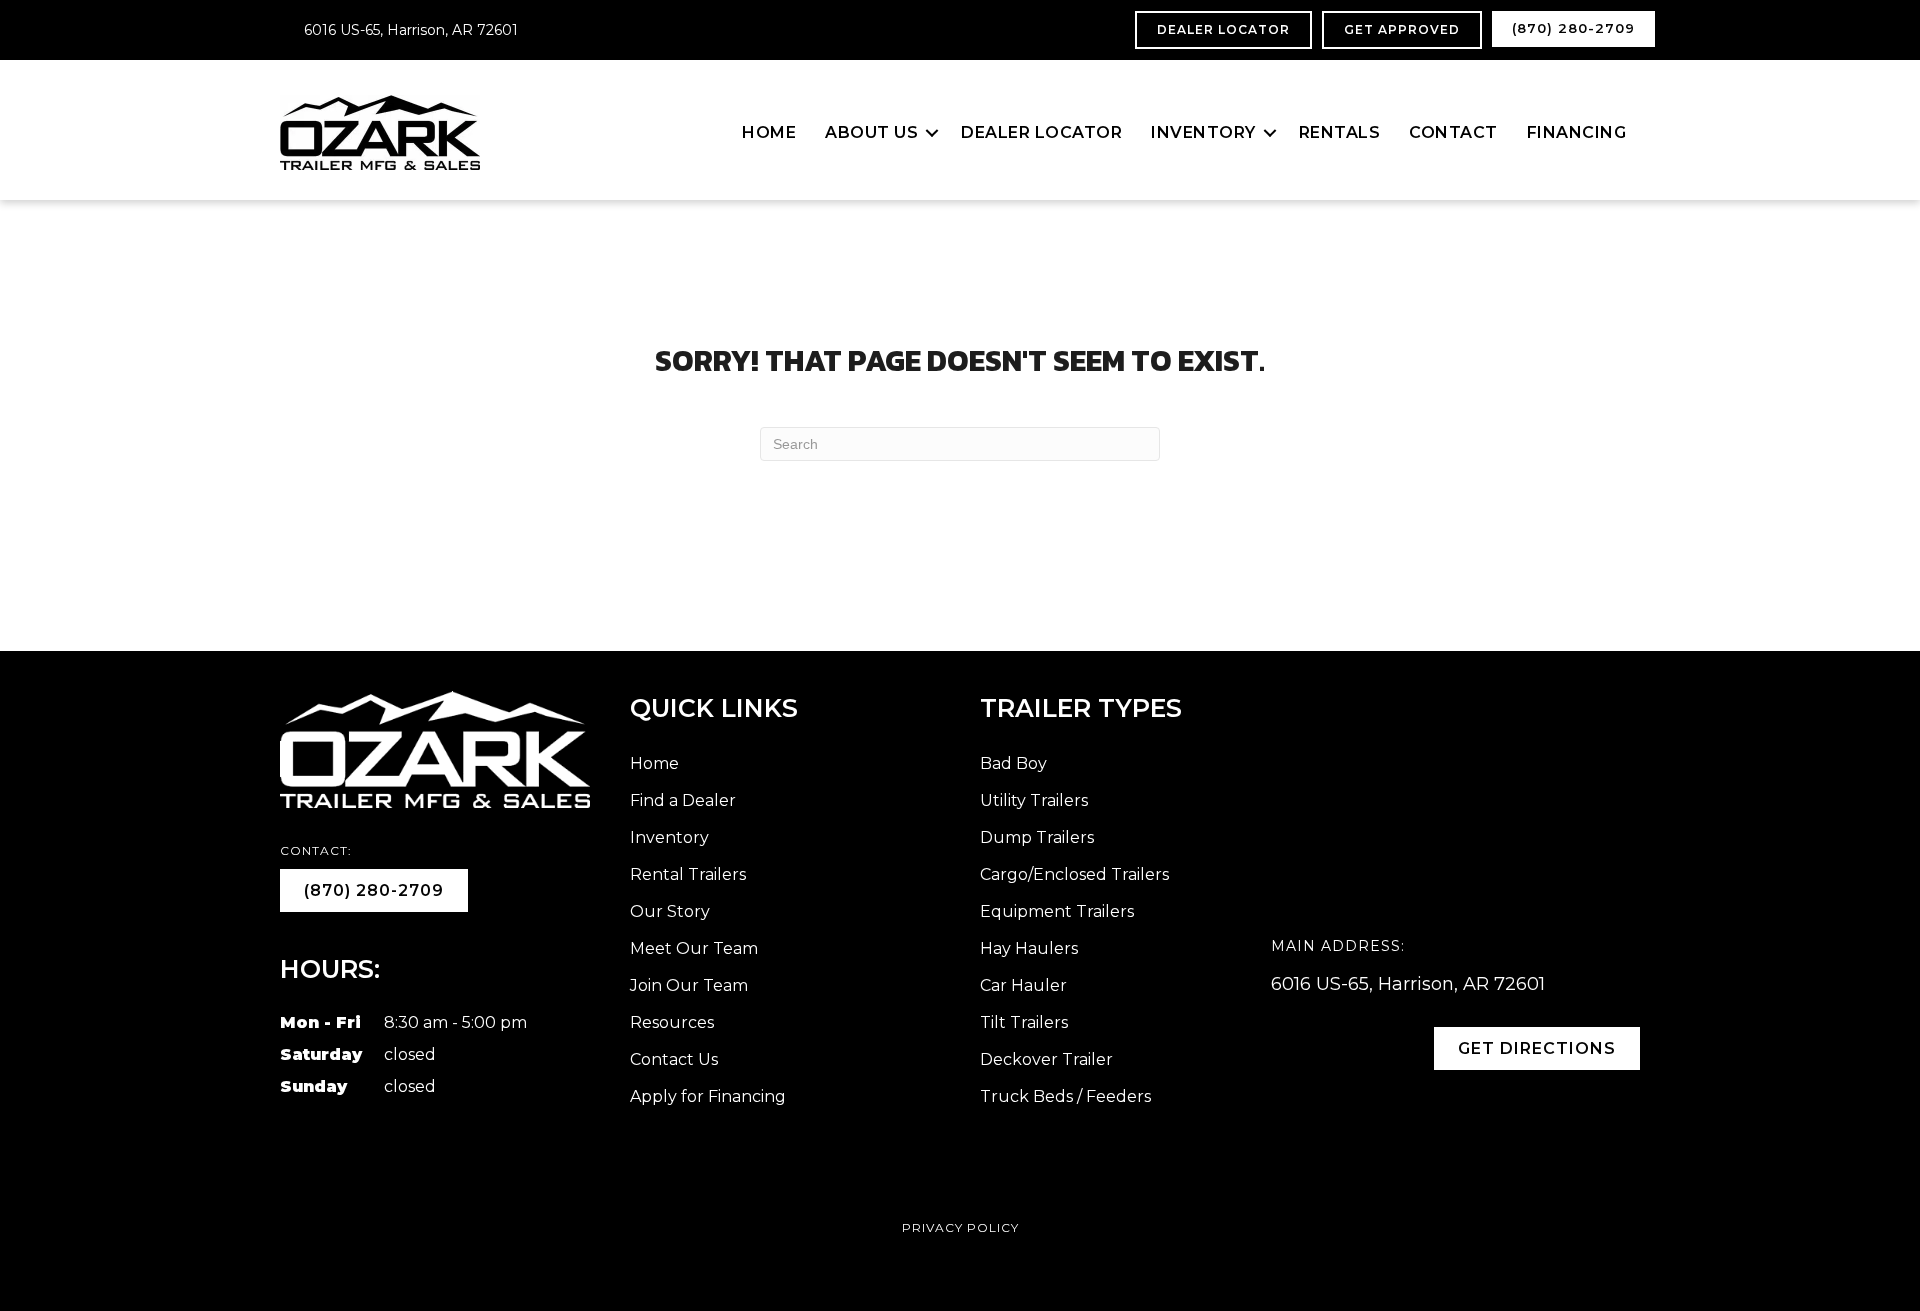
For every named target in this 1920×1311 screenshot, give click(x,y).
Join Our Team (689, 985)
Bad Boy (1013, 763)
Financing (1577, 132)
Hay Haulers (1029, 948)
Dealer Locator (1041, 132)
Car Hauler (1023, 985)
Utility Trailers (1034, 800)
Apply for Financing (708, 1096)
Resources (672, 1022)
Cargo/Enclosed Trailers (1074, 874)
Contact (1453, 132)
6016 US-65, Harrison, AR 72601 (411, 30)
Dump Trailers (1037, 837)
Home (769, 132)
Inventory (1203, 132)
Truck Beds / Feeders (1065, 1096)
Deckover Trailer (1046, 1059)
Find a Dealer (683, 800)
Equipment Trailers (1057, 911)
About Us (871, 132)
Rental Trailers (688, 874)
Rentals (1340, 132)
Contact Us (674, 1059)
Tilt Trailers (1024, 1022)
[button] (932, 133)
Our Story (670, 911)
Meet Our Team (694, 948)
